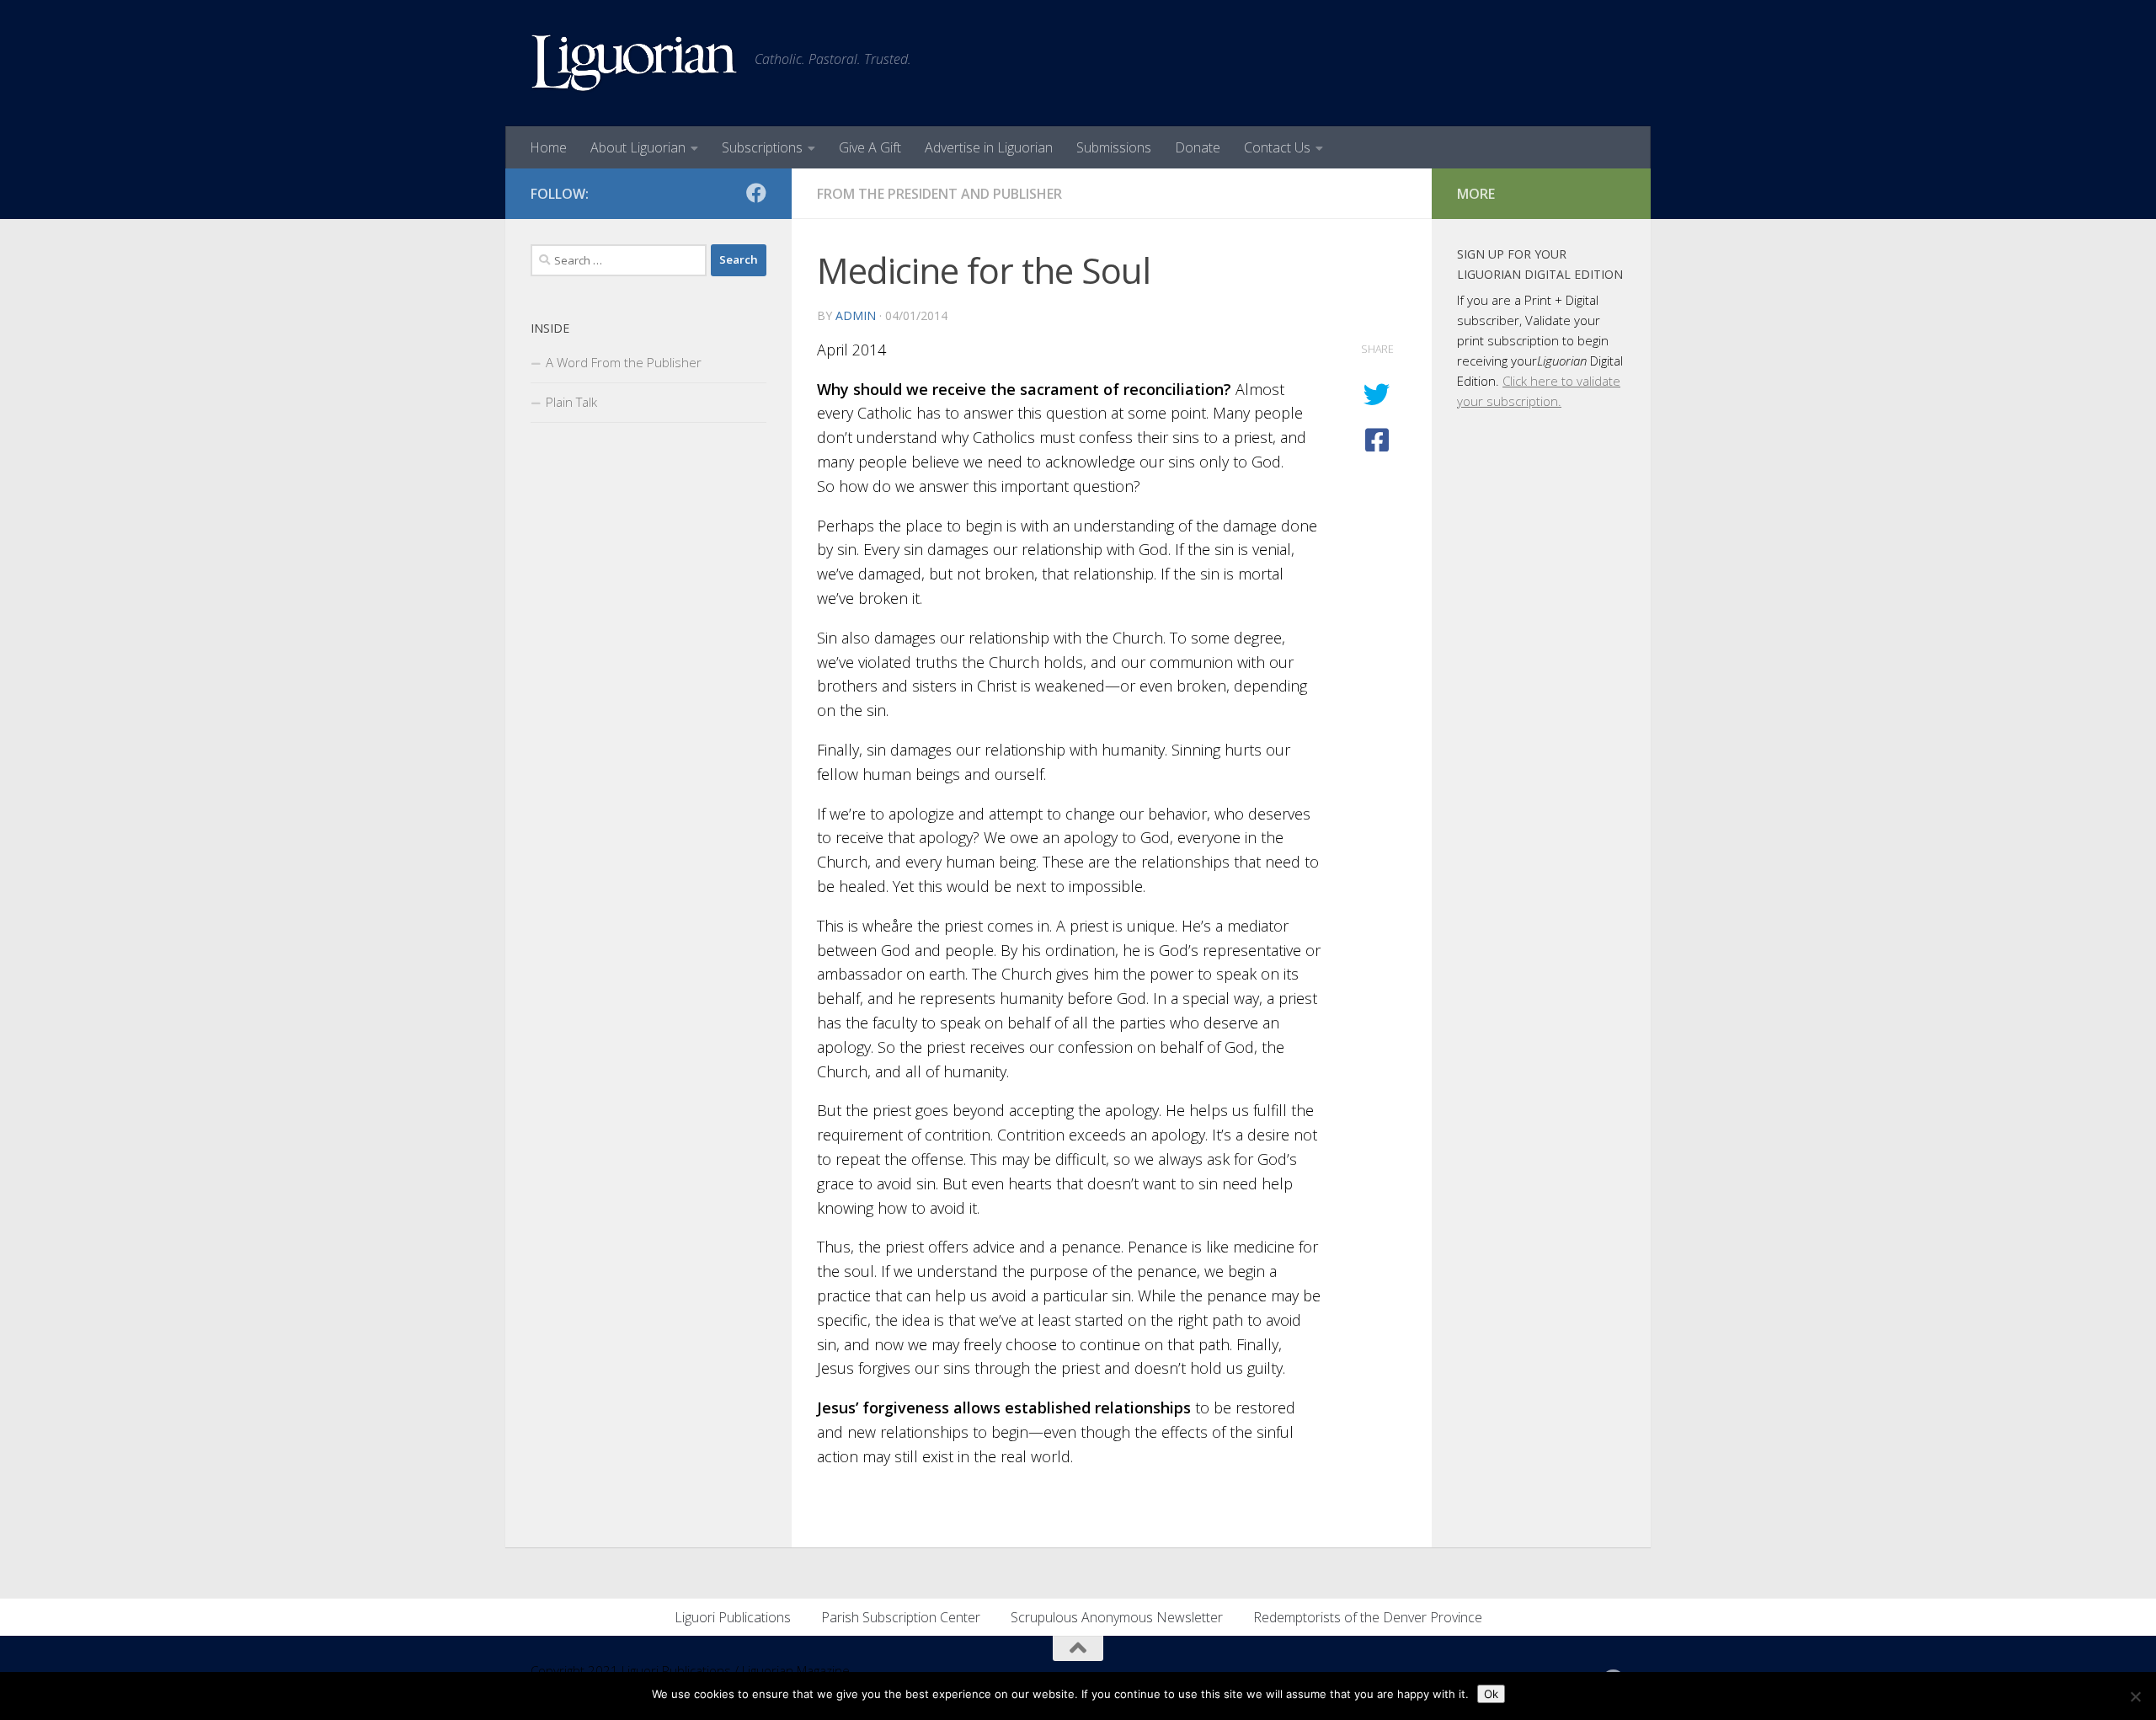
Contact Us (1277, 147)
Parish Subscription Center (901, 1617)
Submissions (1114, 147)
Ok (1491, 1694)
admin (856, 315)
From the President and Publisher (939, 194)
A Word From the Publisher (624, 362)
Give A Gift (870, 147)
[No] (2135, 1696)
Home (548, 147)
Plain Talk (571, 402)
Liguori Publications (733, 1617)
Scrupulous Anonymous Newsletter (1117, 1617)
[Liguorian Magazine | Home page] (634, 63)
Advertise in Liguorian (989, 147)
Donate (1198, 147)
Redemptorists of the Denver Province (1368, 1617)
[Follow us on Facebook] (756, 193)
